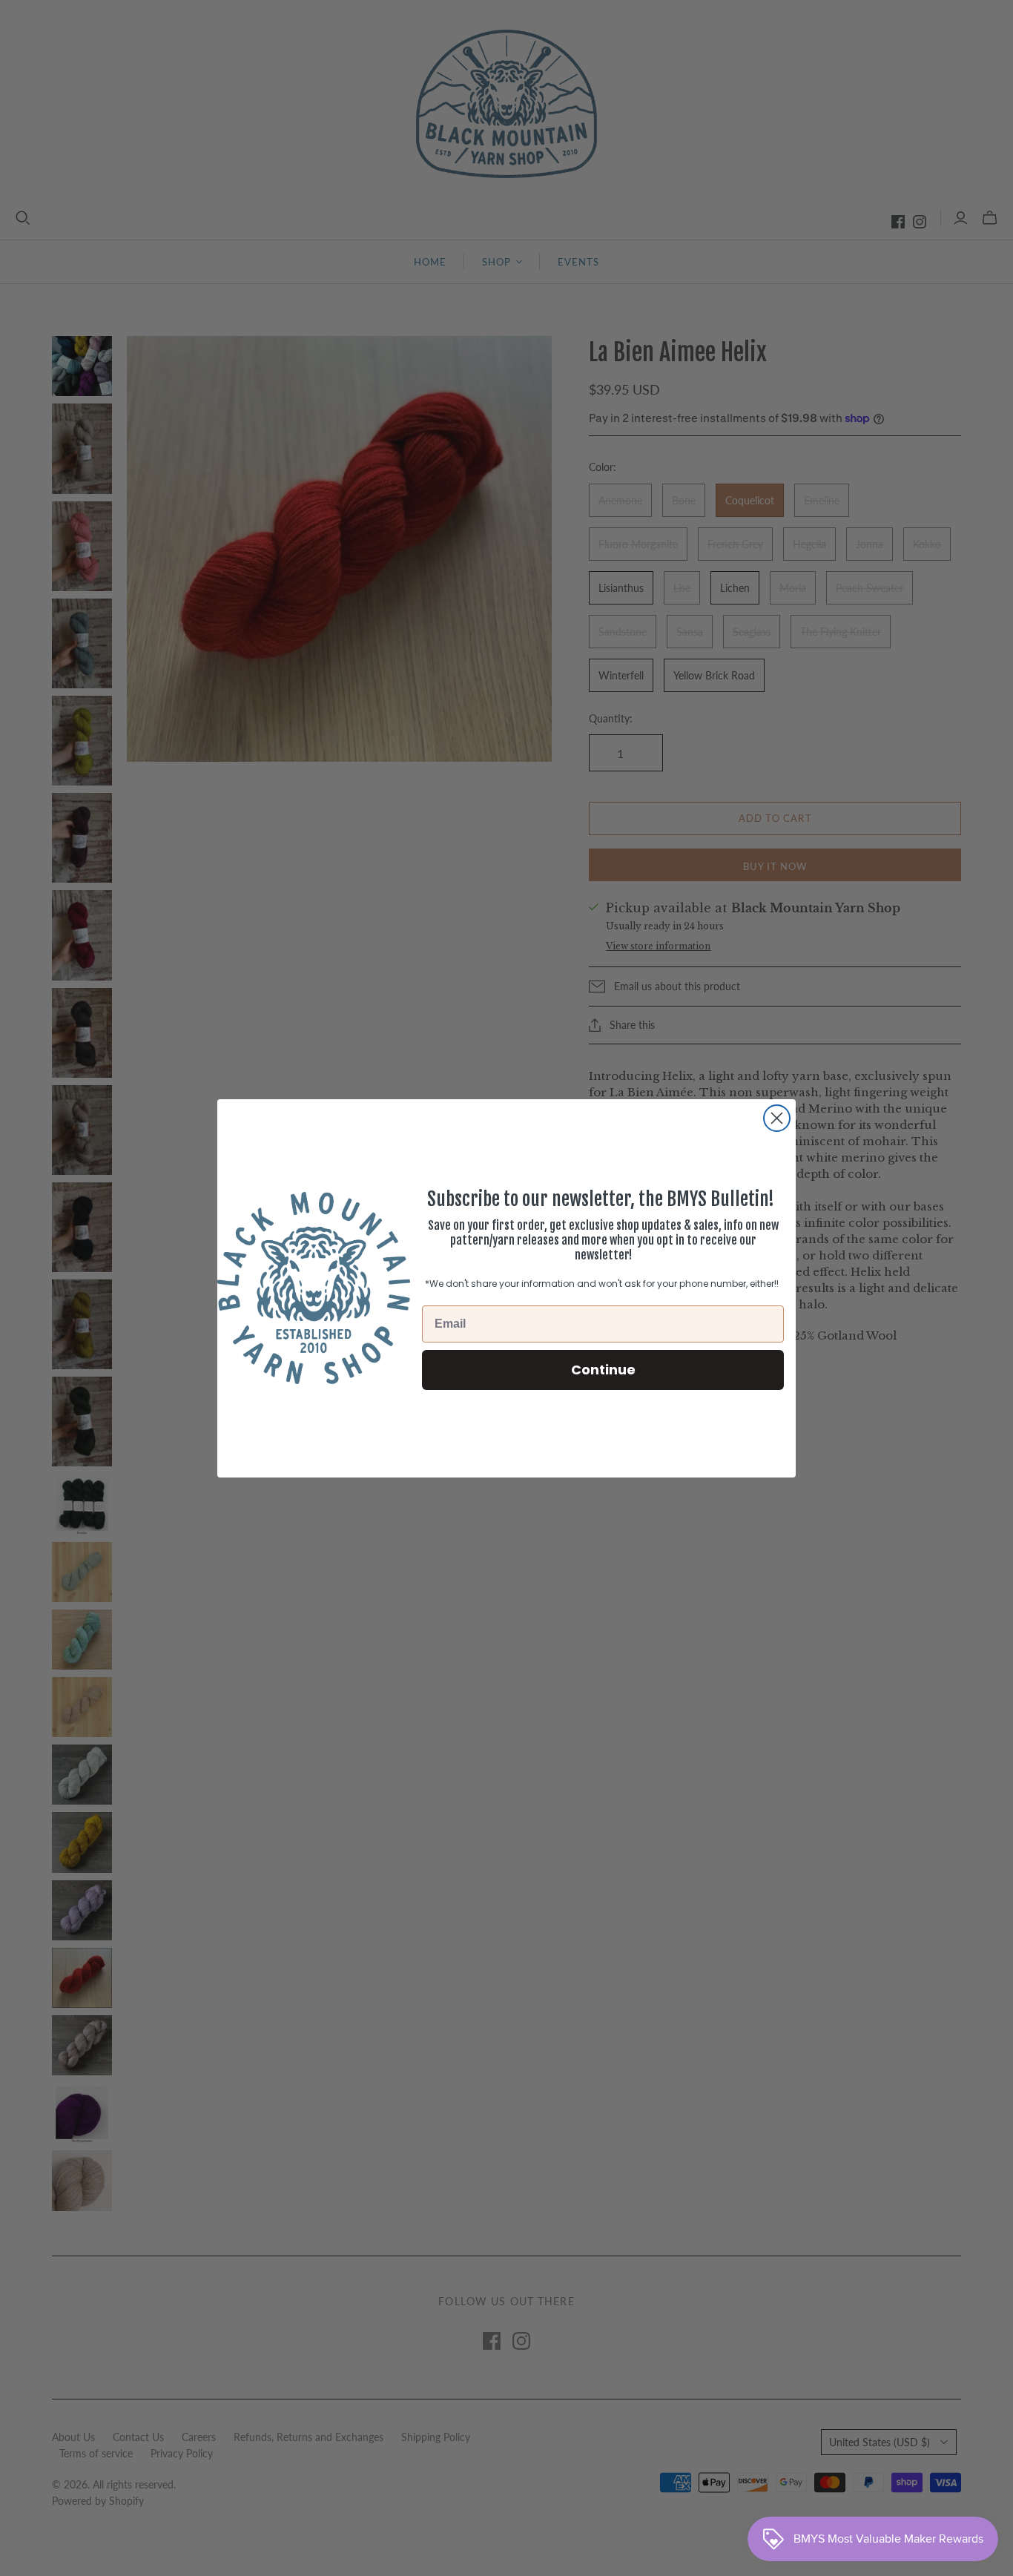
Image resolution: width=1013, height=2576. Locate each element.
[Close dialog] (777, 1118)
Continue (603, 1369)
